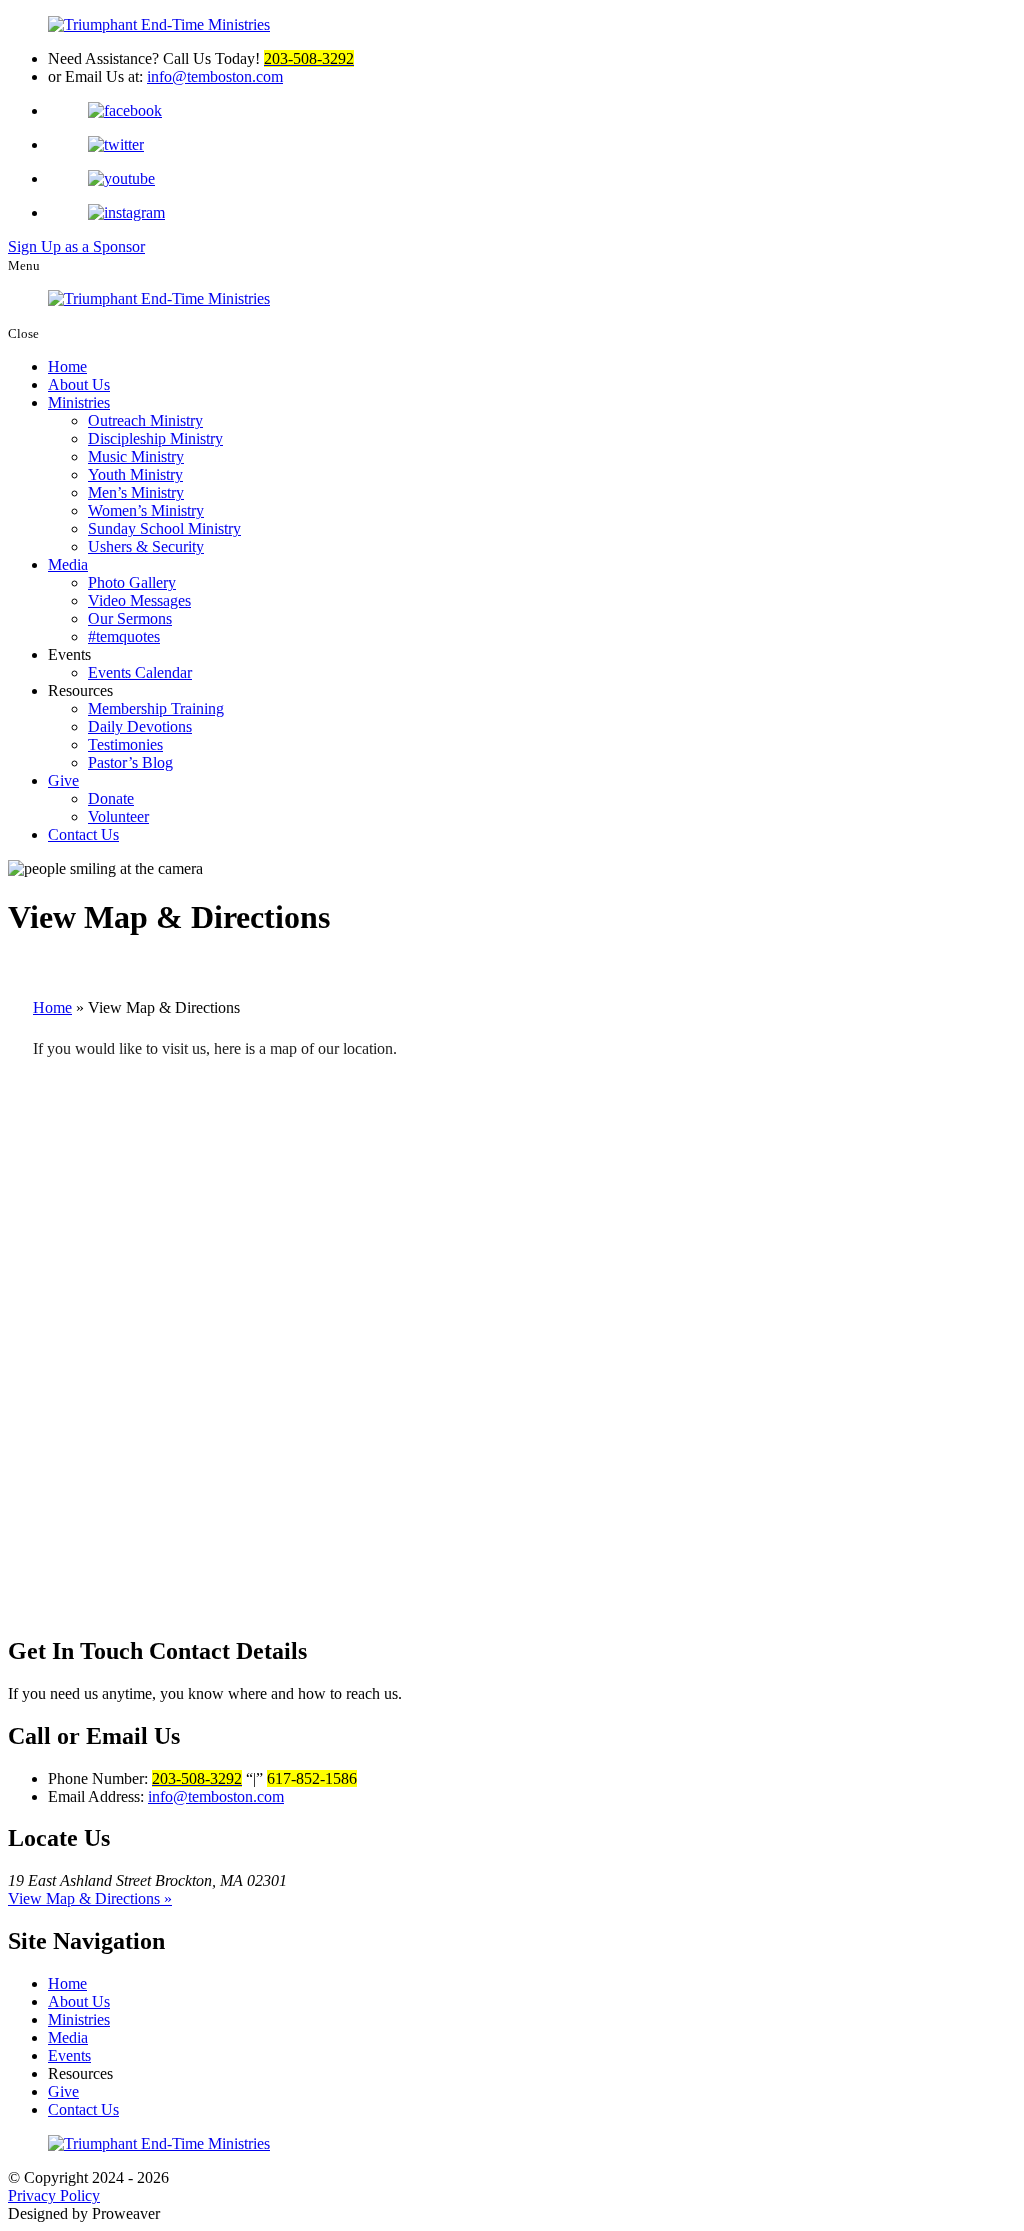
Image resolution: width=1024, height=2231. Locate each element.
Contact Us (83, 834)
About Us (79, 384)
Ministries (79, 402)
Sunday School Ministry (164, 528)
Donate (111, 798)
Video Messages (139, 600)
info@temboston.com (215, 76)
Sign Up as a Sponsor (76, 246)
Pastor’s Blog (130, 762)
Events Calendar (140, 672)
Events (69, 2055)
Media (68, 564)
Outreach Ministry (145, 420)
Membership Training (156, 708)
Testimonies (125, 744)
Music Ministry (136, 456)
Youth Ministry (135, 474)
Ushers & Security (146, 546)
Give (63, 780)
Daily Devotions (140, 726)
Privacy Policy (54, 2195)
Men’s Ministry (136, 492)
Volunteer (118, 816)
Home (67, 366)
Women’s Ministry (146, 510)
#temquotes (124, 636)
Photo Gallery (132, 582)
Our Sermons (130, 618)
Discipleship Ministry (155, 438)
